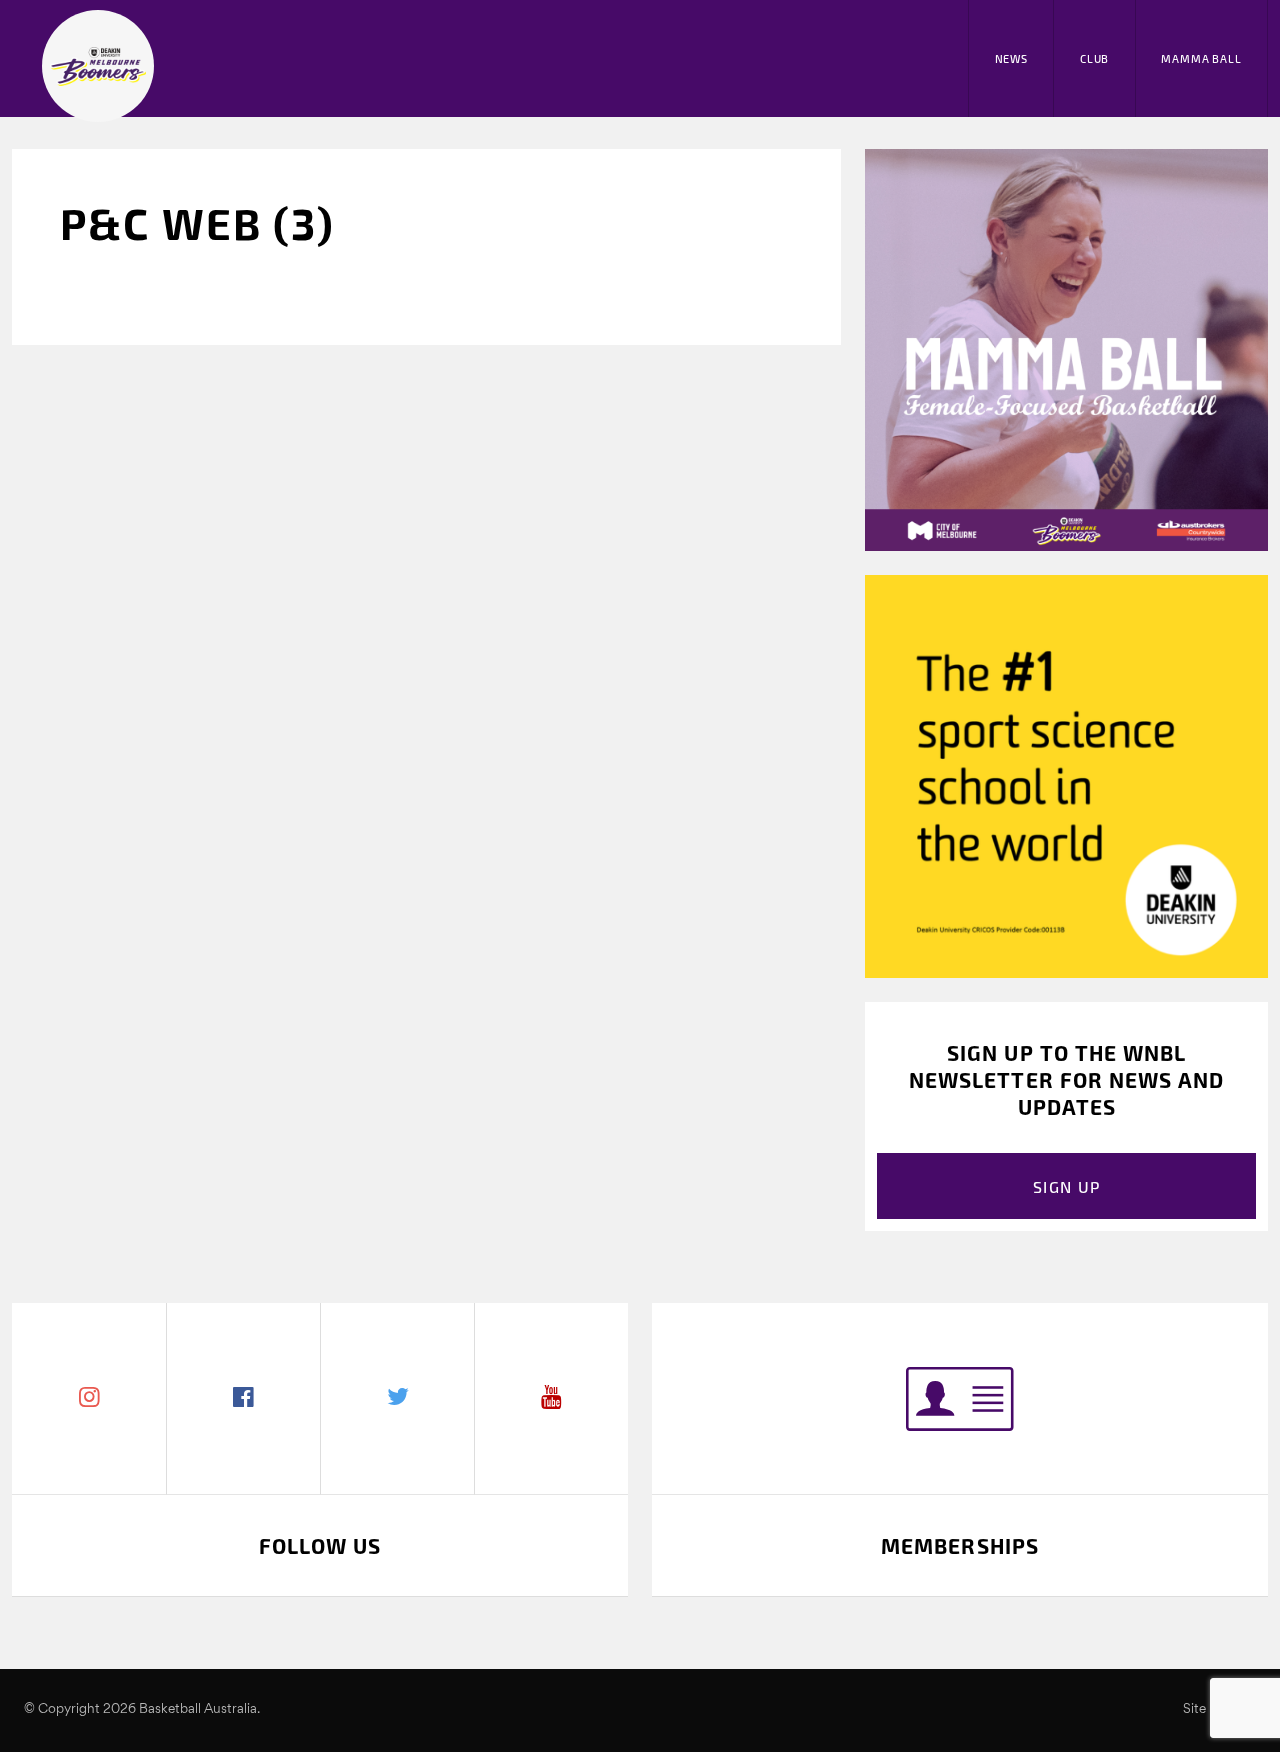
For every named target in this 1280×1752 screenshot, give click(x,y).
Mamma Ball (1201, 58)
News (1011, 58)
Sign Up (1066, 1186)
